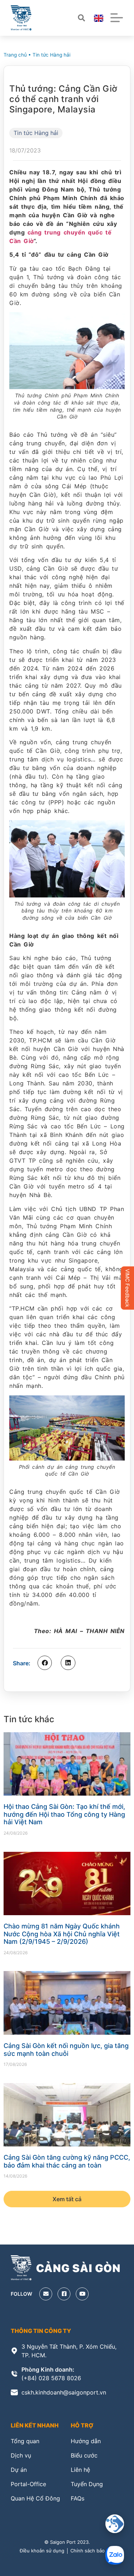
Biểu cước (84, 2455)
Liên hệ (80, 2470)
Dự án (19, 2470)
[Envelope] (46, 2294)
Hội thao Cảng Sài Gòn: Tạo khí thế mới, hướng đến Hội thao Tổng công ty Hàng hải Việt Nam (64, 1814)
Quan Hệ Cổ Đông (35, 2498)
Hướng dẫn (86, 2441)
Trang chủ (15, 55)
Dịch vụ (21, 2455)
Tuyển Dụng (87, 2484)
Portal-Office (28, 2484)
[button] (45, 1663)
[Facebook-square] (64, 2294)
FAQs (78, 2498)
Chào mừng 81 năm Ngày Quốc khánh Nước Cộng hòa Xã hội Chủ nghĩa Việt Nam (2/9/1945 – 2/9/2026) (62, 1934)
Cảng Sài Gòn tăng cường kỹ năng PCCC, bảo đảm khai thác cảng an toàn (67, 2161)
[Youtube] (82, 2294)
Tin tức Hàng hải (51, 55)
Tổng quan (25, 2441)
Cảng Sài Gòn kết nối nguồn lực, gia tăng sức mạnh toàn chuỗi (66, 2050)
